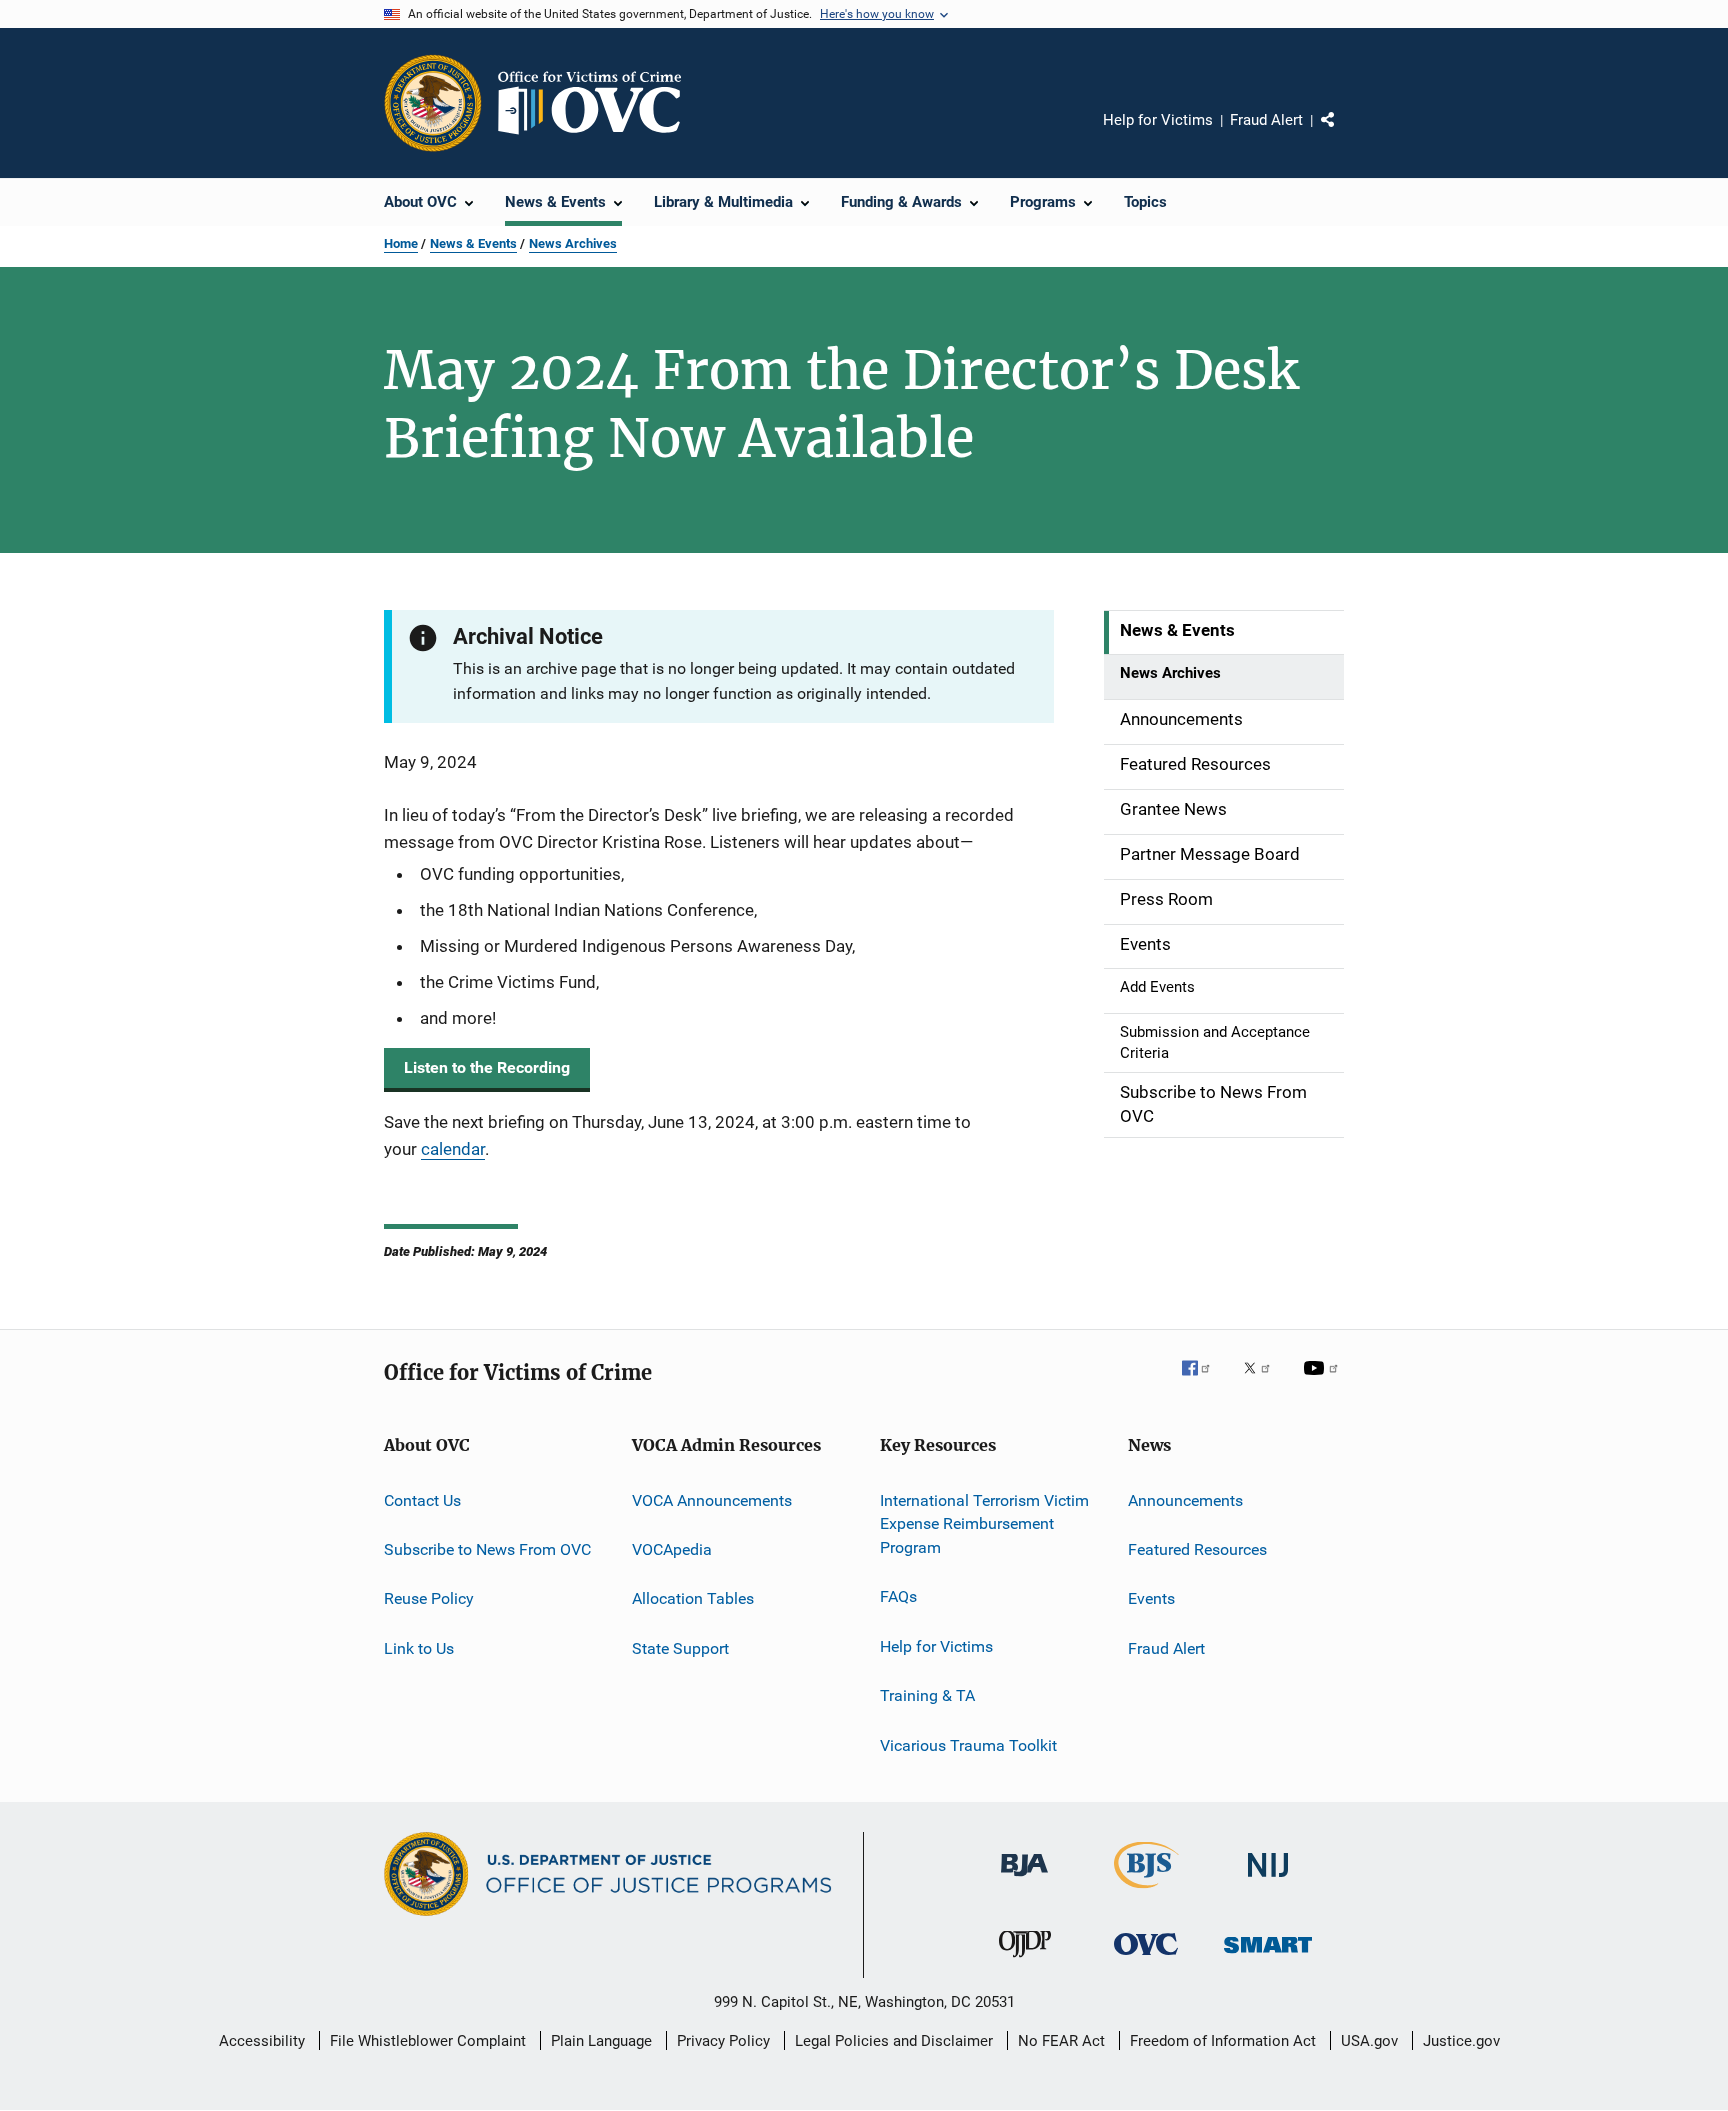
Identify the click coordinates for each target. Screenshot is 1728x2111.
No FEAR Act (1061, 2041)
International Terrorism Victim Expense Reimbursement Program (984, 1523)
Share (1344, 134)
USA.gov (1369, 2041)
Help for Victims (1158, 120)
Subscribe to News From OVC (487, 1549)
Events (1151, 1598)
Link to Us (419, 1647)
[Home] (598, 103)
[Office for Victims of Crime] (1146, 1958)
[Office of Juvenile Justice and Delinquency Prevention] (1025, 1961)
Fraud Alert (1266, 120)
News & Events (473, 243)
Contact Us (422, 1499)
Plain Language (601, 2041)
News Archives (573, 243)
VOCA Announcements (712, 1499)
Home (401, 243)
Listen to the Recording (487, 1067)
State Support (680, 1647)
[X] (1264, 1382)
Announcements (1185, 1499)
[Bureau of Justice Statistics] (1146, 1892)
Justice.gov (1461, 2041)
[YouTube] (1324, 1382)
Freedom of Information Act (1223, 2041)
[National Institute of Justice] (1268, 1880)
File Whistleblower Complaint (428, 2041)
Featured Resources (1197, 1549)
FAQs (898, 1596)
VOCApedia (672, 1549)
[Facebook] (1204, 1382)
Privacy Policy (723, 2041)
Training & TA (927, 1695)
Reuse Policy (429, 1598)
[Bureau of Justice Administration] (1024, 1880)
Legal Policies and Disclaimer (894, 2041)
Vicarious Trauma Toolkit (968, 1744)
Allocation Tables (693, 1598)
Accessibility (262, 2041)
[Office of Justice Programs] (433, 103)
